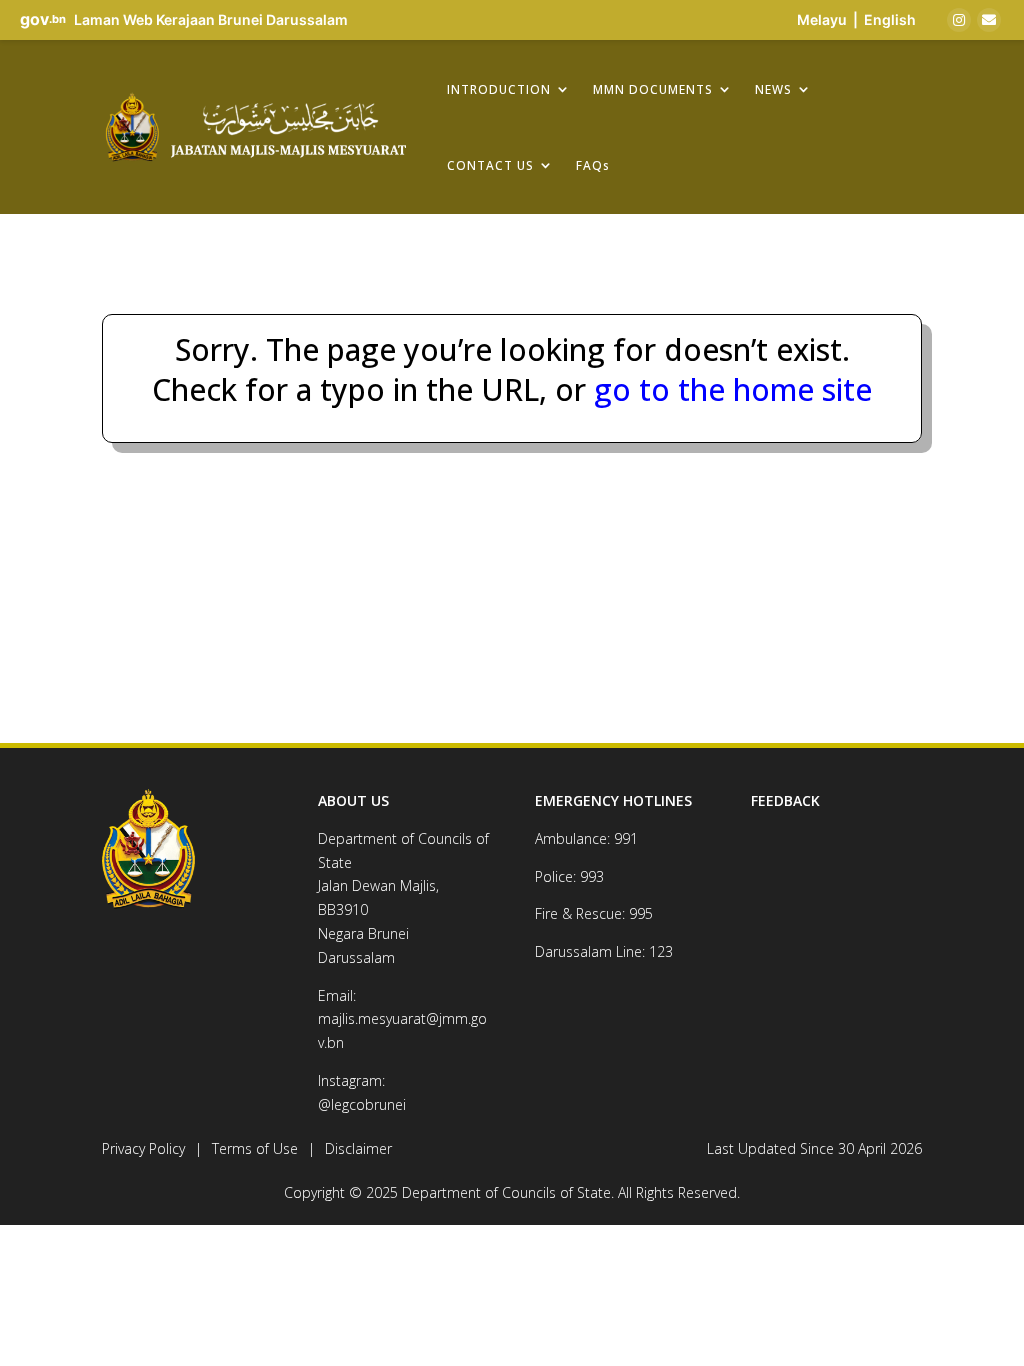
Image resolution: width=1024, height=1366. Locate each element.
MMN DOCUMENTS (653, 89)
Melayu (822, 19)
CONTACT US (490, 165)
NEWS (773, 89)
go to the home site (729, 389)
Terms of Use (255, 1148)
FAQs (593, 165)
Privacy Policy (143, 1148)
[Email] (989, 20)
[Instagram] (959, 20)
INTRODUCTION (499, 89)
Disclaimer (358, 1148)
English (890, 19)
